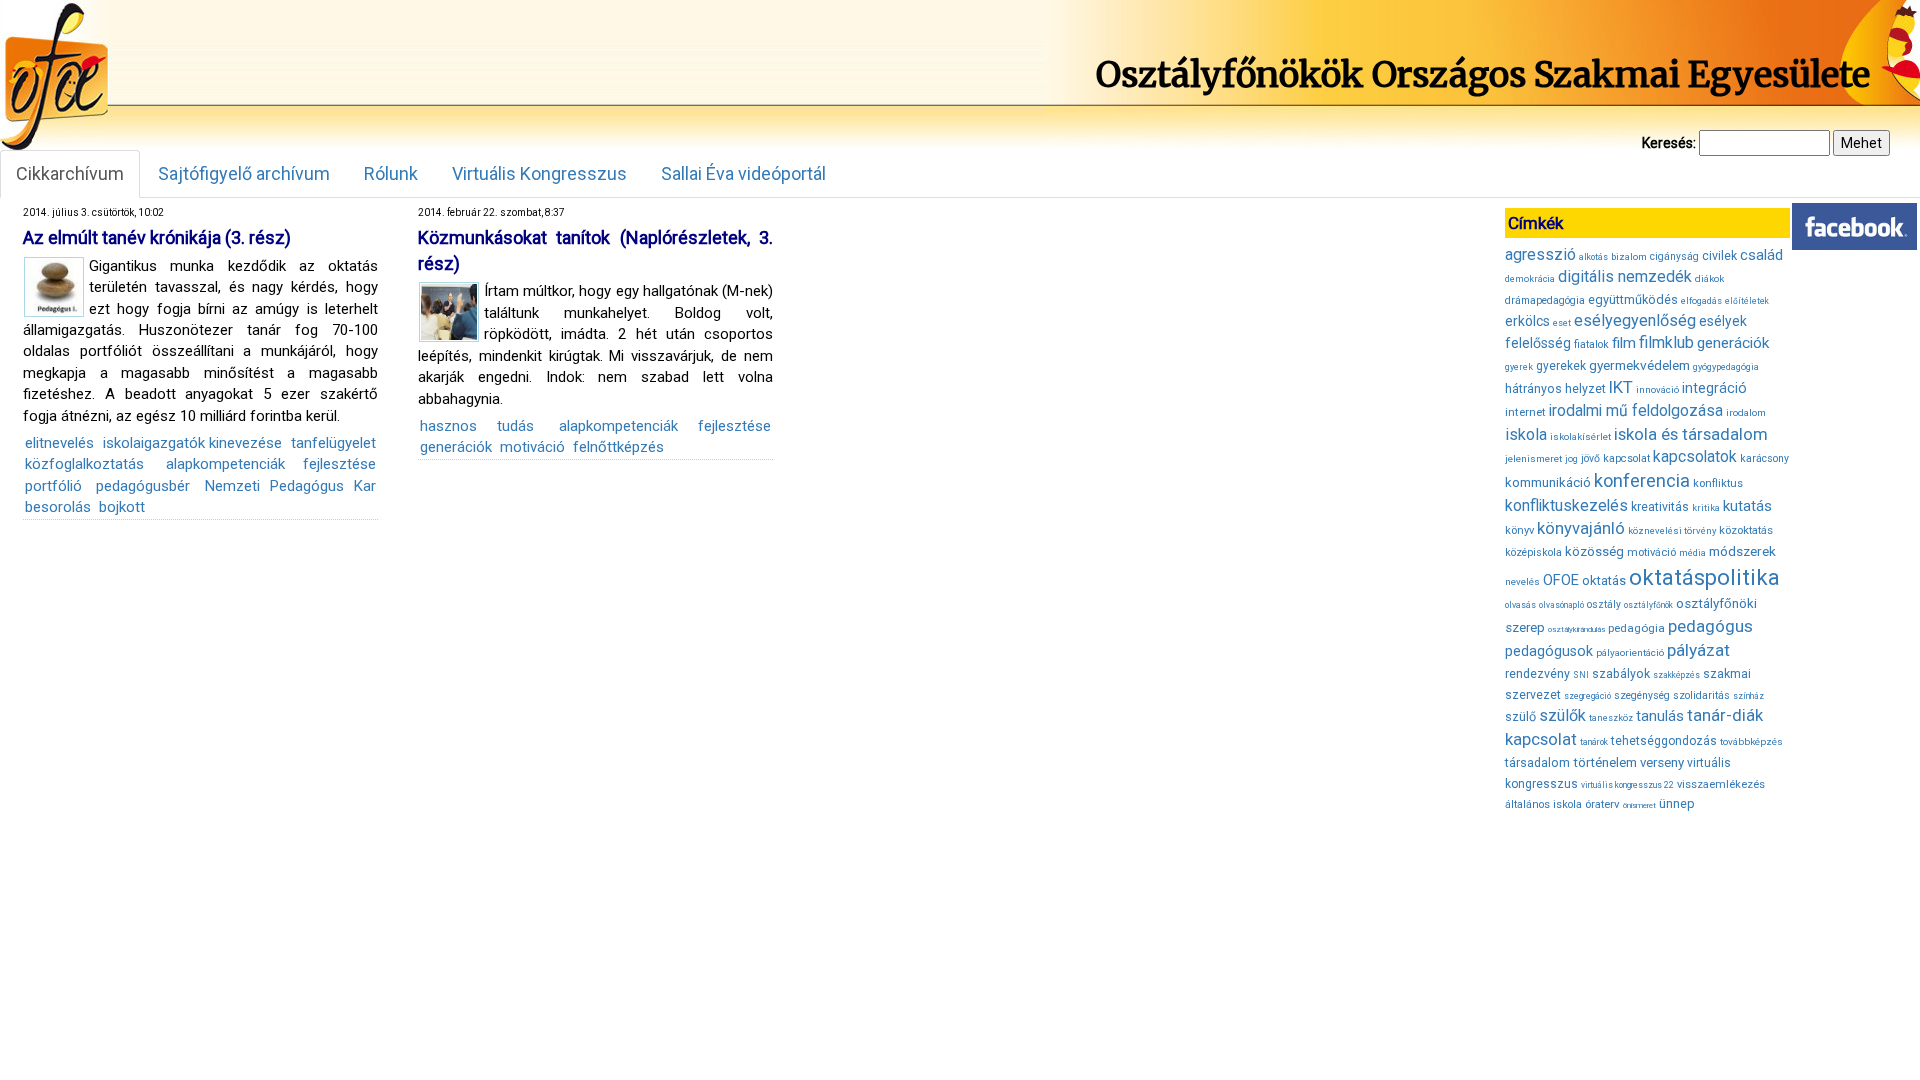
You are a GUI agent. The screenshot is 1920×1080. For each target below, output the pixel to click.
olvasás (1520, 605)
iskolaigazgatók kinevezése (193, 443)
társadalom (1537, 762)
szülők (1562, 715)
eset (1562, 323)
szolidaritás (1701, 695)
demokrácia (1530, 279)
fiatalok (1591, 344)
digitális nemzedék (1625, 276)
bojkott (122, 507)
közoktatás (1746, 530)
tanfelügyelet (333, 443)
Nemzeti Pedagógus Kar (291, 486)
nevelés (1522, 581)
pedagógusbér (143, 486)
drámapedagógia (1545, 300)
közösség (1594, 551)
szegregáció (1587, 696)
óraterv (1602, 804)
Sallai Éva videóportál (743, 173)
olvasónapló (1561, 605)
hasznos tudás (477, 426)
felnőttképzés (618, 447)
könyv (1519, 530)
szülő (1520, 716)
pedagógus (1710, 626)
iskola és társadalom (1691, 434)
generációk (456, 447)
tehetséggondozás (1664, 741)
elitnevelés (59, 443)
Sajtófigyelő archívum (244, 173)
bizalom (1629, 256)
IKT (1621, 387)
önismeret (1639, 805)
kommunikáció (1548, 482)
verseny (1662, 762)
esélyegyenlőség (1635, 320)
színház (1748, 696)
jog (1571, 459)
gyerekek (1561, 366)
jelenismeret (1533, 458)
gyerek (1519, 367)
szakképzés (1676, 675)
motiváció (532, 447)
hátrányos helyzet (1555, 388)
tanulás (1660, 716)
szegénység (1642, 695)
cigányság (1674, 256)
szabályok (1621, 674)
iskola (1526, 434)
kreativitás (1660, 507)
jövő (1590, 458)
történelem (1605, 762)
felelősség (1538, 343)
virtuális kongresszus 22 (1627, 785)
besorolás (58, 507)
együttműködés (1633, 299)
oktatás (1604, 580)
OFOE (1561, 580)
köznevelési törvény (1672, 530)
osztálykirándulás (1576, 629)
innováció (1657, 389)
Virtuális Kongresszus (539, 173)
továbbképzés (1751, 741)
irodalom (1746, 412)
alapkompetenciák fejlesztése (271, 464)
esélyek (1723, 321)
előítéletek (1747, 301)
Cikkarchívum (70, 173)
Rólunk (391, 173)
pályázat (1698, 650)
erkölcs (1527, 321)
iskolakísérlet (1580, 436)
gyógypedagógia (1726, 367)
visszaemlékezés (1721, 784)
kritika (1706, 508)
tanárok (1594, 742)
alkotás (1593, 257)
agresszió (1540, 254)
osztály (1604, 604)
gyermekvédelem (1639, 365)
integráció (1714, 388)
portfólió (53, 486)
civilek (1719, 255)
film (1624, 343)
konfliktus (1718, 483)
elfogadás (1701, 301)
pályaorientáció (1630, 652)
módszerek (1742, 551)
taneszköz (1611, 718)
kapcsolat (1626, 458)
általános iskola (1543, 804)
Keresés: (1669, 143)
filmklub (1666, 342)
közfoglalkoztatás (84, 464)
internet (1525, 412)
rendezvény (1537, 673)
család (1761, 255)
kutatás (1747, 506)
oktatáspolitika (1704, 577)
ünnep (1677, 803)
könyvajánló (1581, 528)
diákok (1709, 278)
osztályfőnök (1648, 605)
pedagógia (1636, 628)
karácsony (1764, 458)
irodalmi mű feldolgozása (1636, 411)
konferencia (1642, 480)
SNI (1581, 675)
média (1692, 553)
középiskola (1533, 552)
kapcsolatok (1695, 457)
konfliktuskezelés (1566, 505)
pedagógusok (1549, 651)
